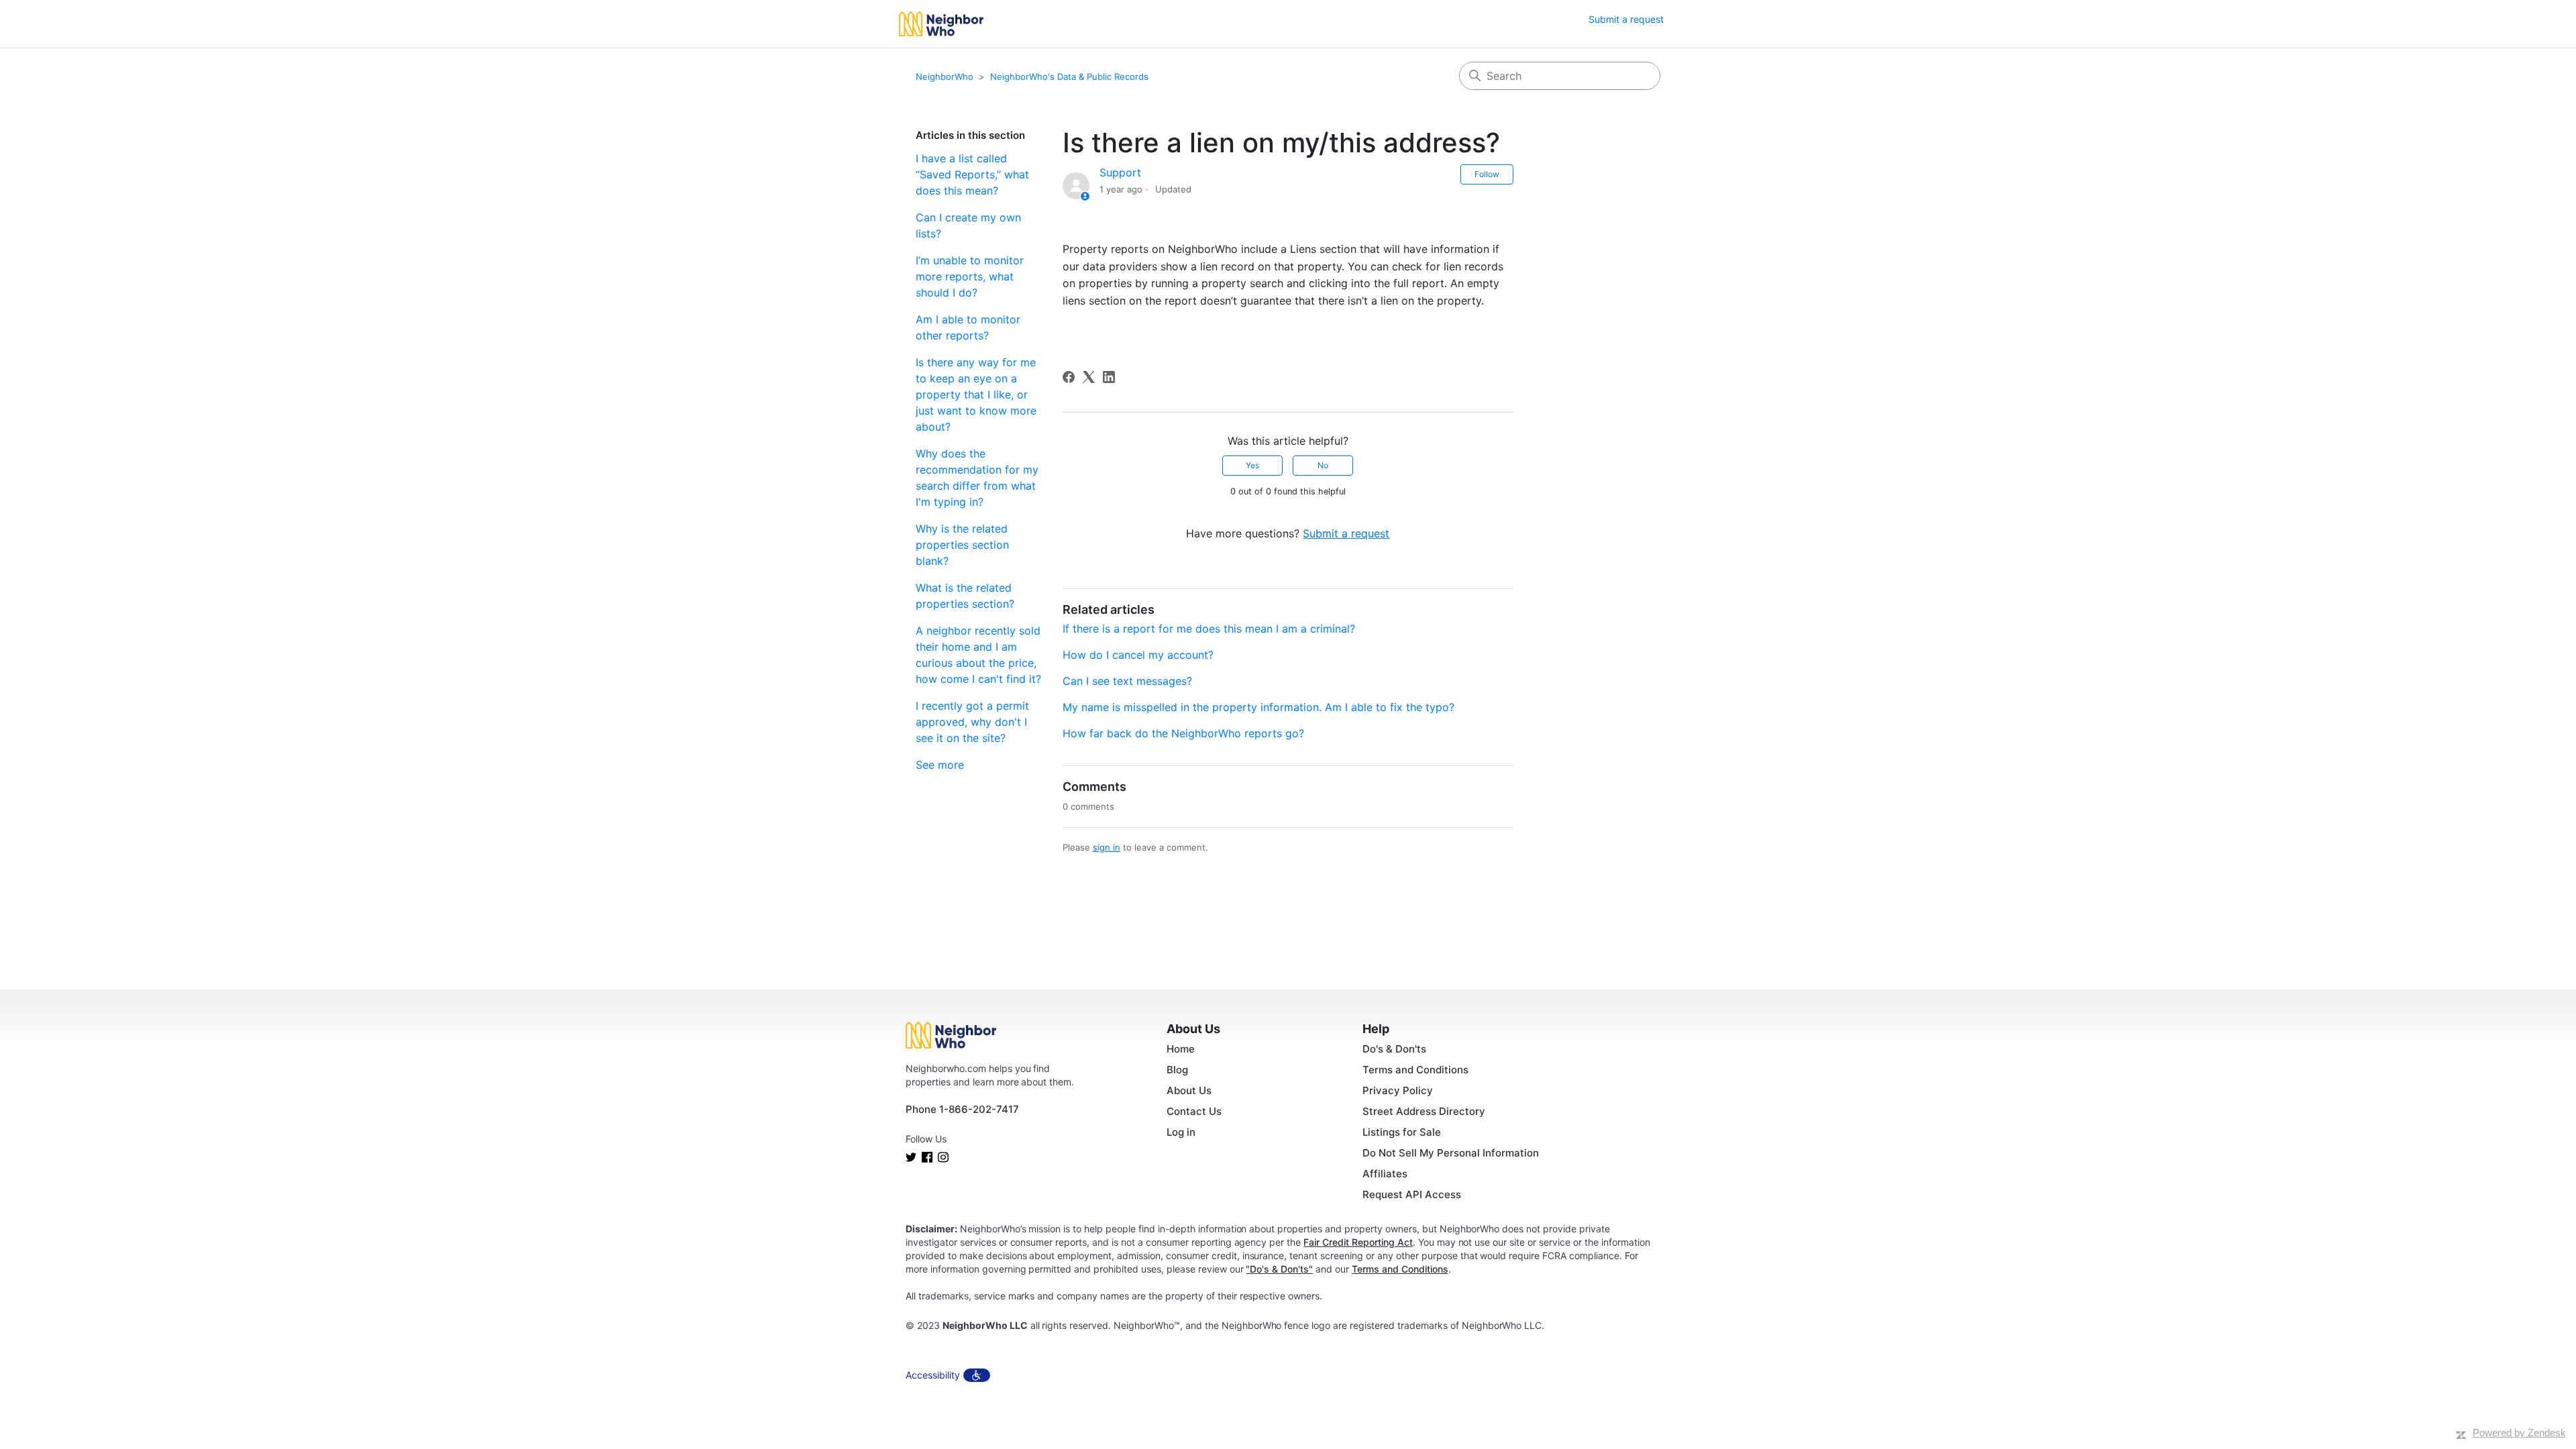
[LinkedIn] (1109, 377)
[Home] (941, 24)
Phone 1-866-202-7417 (962, 1109)
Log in (1181, 1132)
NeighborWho (945, 76)
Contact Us (1194, 1111)
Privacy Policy (1398, 1090)
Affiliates (1385, 1174)
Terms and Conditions (1415, 1070)
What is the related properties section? (965, 596)
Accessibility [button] (933, 1375)
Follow (1487, 174)
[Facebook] (1069, 377)
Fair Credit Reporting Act (1358, 1242)
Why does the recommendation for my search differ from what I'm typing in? (977, 478)
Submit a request (1626, 19)
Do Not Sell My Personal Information (1451, 1153)
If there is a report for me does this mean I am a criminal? (1209, 629)
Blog (1177, 1070)
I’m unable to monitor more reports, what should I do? (970, 276)
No (1323, 465)
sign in (1107, 847)
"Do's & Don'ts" (1279, 1269)
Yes (1252, 465)
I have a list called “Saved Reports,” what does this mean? (972, 174)
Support (1120, 172)
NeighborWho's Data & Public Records (1069, 76)
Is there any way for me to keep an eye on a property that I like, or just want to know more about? (976, 394)
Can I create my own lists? (968, 225)
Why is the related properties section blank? (962, 545)
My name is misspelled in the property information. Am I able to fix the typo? (1258, 707)
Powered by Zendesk (2519, 1433)
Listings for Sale (1402, 1132)
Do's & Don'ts (1394, 1049)
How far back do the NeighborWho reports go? (1183, 733)
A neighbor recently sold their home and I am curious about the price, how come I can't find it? (978, 655)
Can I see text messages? (1127, 681)
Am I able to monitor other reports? (968, 327)
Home (1181, 1049)
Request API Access (1412, 1194)
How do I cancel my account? (1138, 655)
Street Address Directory (1424, 1111)
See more (940, 765)
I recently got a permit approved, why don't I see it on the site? (972, 722)
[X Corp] (1089, 377)
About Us (1189, 1090)
